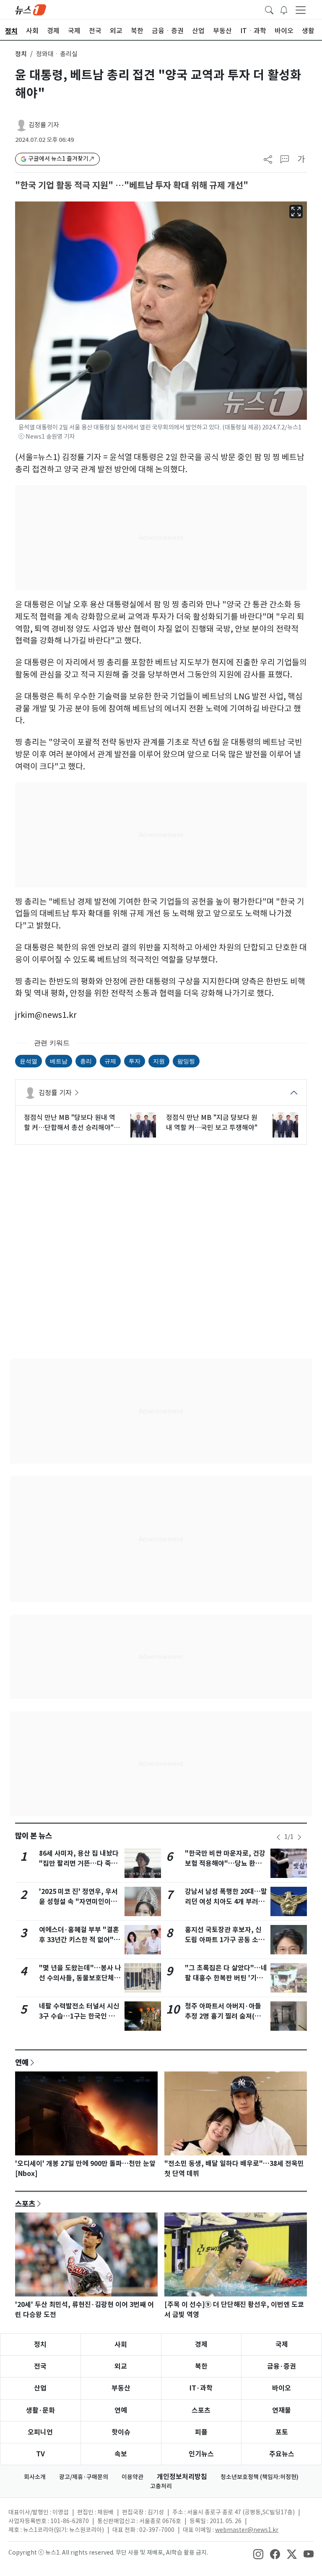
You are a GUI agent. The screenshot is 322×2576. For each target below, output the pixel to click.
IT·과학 (201, 2388)
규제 (110, 1061)
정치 (21, 54)
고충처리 (161, 2486)
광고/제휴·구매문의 (84, 2477)
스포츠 (25, 2204)
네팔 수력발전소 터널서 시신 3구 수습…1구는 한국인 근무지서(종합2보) (80, 2016)
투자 (135, 1061)
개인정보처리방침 (182, 2477)
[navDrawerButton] (301, 10)
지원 (159, 1061)
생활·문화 (40, 2410)
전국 (40, 2366)
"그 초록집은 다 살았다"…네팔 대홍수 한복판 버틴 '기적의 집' (226, 1978)
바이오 (282, 2388)
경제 (201, 2345)
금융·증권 (282, 2366)
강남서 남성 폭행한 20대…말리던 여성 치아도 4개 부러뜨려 (226, 1902)
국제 (282, 2345)
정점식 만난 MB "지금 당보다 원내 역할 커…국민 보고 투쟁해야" (212, 1122)
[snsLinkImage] (258, 2553)
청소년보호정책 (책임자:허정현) (260, 2477)
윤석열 (29, 1061)
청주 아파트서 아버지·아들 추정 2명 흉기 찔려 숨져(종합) (223, 2016)
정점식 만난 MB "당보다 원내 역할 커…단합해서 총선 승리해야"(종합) (70, 1123)
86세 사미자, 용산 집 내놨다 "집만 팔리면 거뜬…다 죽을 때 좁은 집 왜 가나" (79, 1863)
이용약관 (132, 2477)
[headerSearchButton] (269, 9)
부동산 (121, 2388)
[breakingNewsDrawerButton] (284, 9)
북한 (201, 2366)
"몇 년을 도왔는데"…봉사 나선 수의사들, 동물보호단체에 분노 (80, 1978)
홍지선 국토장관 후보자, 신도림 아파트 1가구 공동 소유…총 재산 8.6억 (223, 1940)
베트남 (59, 1061)
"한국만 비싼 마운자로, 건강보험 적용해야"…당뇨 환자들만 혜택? (225, 1863)
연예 (22, 2062)
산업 (40, 2388)
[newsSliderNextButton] (299, 1837)
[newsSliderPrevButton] (278, 1837)
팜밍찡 (186, 1061)
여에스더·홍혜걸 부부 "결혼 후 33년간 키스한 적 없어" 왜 (79, 1940)
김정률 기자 (44, 125)
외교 (121, 2366)
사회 (121, 2345)
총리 (86, 1061)
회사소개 (35, 2477)
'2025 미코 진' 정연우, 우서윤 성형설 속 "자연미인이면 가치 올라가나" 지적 (78, 1902)
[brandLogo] (31, 9)
